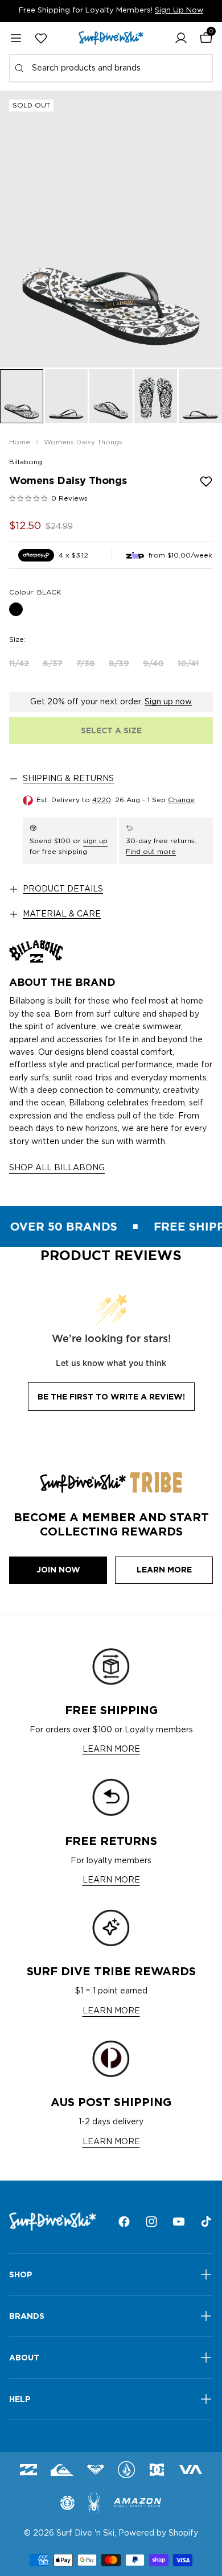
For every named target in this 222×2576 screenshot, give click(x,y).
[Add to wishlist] (206, 481)
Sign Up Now (179, 11)
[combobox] (111, 68)
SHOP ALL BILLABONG (57, 1168)
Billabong (26, 462)
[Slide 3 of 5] (111, 396)
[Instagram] (151, 2222)
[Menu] (16, 38)
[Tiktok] (206, 2222)
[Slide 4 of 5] (156, 396)
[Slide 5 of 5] (200, 396)
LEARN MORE (111, 1749)
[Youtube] (179, 2222)
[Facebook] (124, 2222)
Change (181, 800)
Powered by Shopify (158, 2533)
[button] (181, 38)
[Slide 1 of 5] (22, 396)
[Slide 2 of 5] (67, 396)
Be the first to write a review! (111, 1397)
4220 (102, 800)
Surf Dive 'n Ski (85, 2533)
